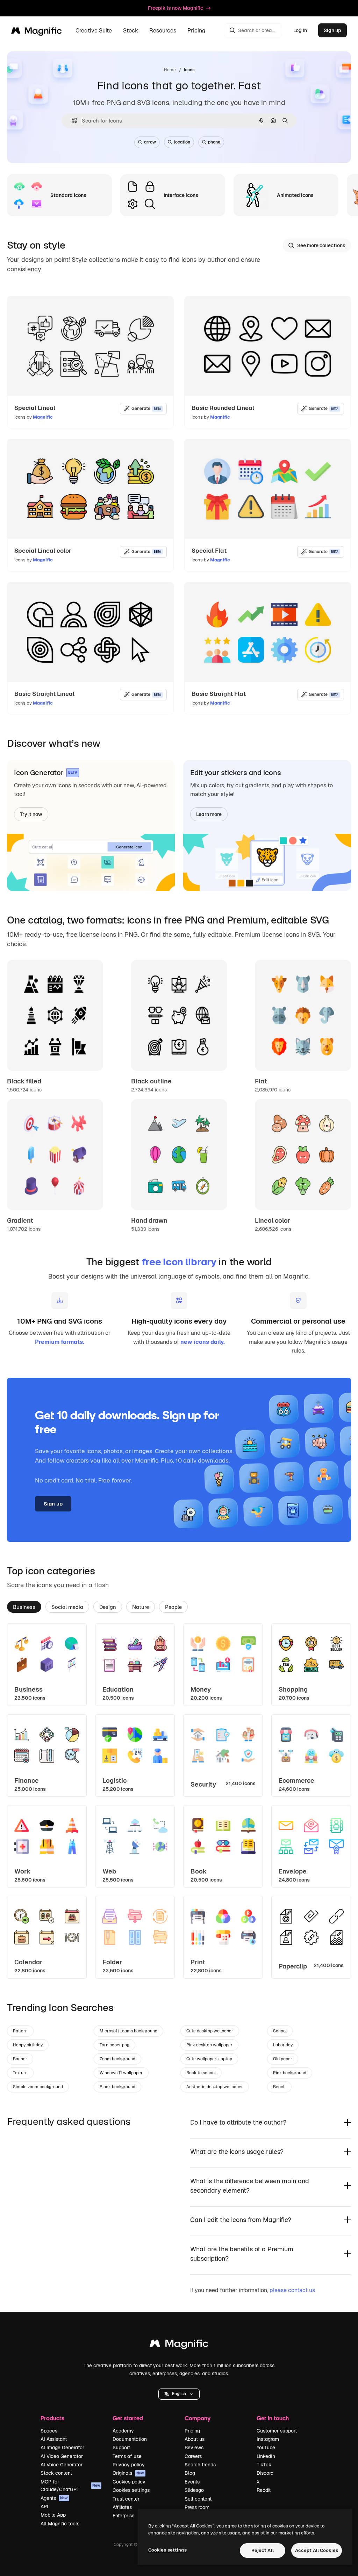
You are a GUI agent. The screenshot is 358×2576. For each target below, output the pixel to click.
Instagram (268, 2439)
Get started (128, 2418)
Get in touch (273, 2418)
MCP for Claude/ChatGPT (70, 2486)
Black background (117, 2087)
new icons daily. (203, 1342)
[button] (179, 2394)
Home (170, 70)
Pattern (20, 2031)
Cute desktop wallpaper (210, 2031)
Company (198, 2418)
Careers (193, 2456)
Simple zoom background (38, 2087)
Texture (20, 2073)
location (182, 142)
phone (214, 142)
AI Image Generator (62, 2448)
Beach (279, 2087)
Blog (190, 2473)
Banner (20, 2059)
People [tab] (173, 1607)
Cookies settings (131, 2490)
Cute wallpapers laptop (209, 2059)
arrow (150, 142)
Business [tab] (24, 1607)
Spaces (49, 2431)
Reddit (264, 2490)
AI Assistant (54, 2439)
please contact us (292, 2290)
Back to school (201, 2073)
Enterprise (124, 2516)
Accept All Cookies (317, 2550)
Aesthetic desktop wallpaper (215, 2087)
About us (195, 2439)
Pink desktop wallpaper (209, 2045)
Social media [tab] (67, 1607)
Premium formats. (60, 1342)
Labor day (283, 2045)
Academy (123, 2431)
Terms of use (127, 2456)
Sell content (198, 2499)
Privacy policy (129, 2465)
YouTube (266, 2448)
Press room (197, 2507)
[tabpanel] (179, 1801)
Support (121, 2448)
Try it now (31, 814)
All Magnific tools (60, 2524)
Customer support (277, 2431)
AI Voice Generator (62, 2465)
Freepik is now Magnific (176, 8)
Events (192, 2482)
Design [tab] (108, 1607)
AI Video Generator (62, 2456)
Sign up (332, 30)
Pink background (290, 2073)
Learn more (209, 814)
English (179, 2394)
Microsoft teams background (128, 2031)
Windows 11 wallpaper (121, 2073)
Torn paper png (114, 2045)
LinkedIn (266, 2456)
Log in (300, 30)
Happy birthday (28, 2045)
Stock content (56, 2473)
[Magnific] (179, 2345)
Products (52, 2418)
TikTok (264, 2465)
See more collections (321, 245)
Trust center (126, 2499)
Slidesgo (194, 2490)
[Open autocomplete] (71, 121)
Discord (265, 2473)
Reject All (263, 2550)
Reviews (194, 2448)
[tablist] (179, 1606)
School (280, 2031)
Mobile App (53, 2515)
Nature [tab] (141, 1607)
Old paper (283, 2059)
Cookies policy (129, 2482)
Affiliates (122, 2507)
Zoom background (117, 2059)
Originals (128, 2473)
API (44, 2507)
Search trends (200, 2465)
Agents (54, 2498)
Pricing (196, 31)
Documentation (130, 2439)
